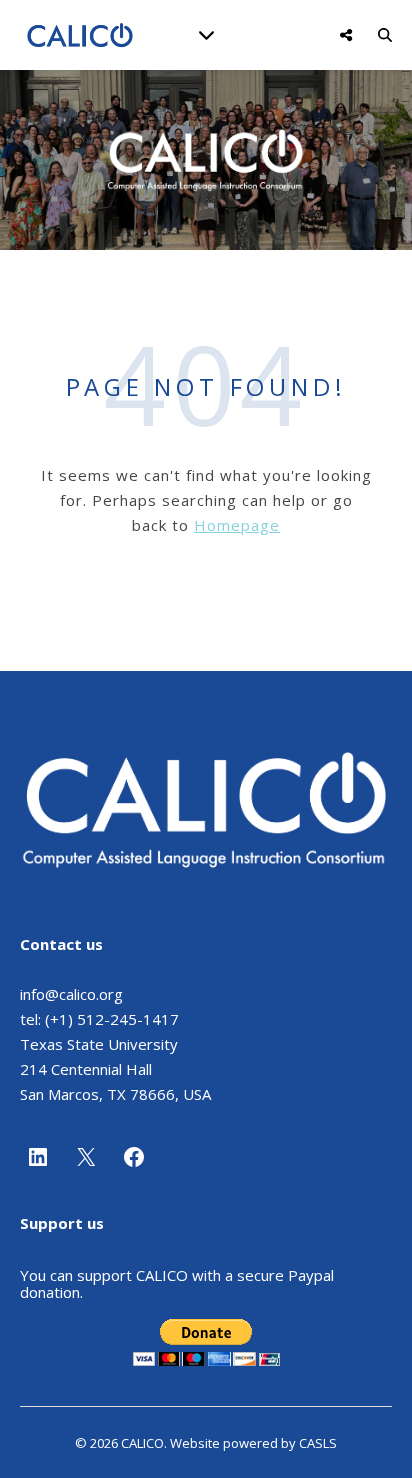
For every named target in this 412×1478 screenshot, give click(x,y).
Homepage (237, 525)
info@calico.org (71, 994)
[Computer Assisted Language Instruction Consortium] (80, 35)
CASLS (318, 1443)
